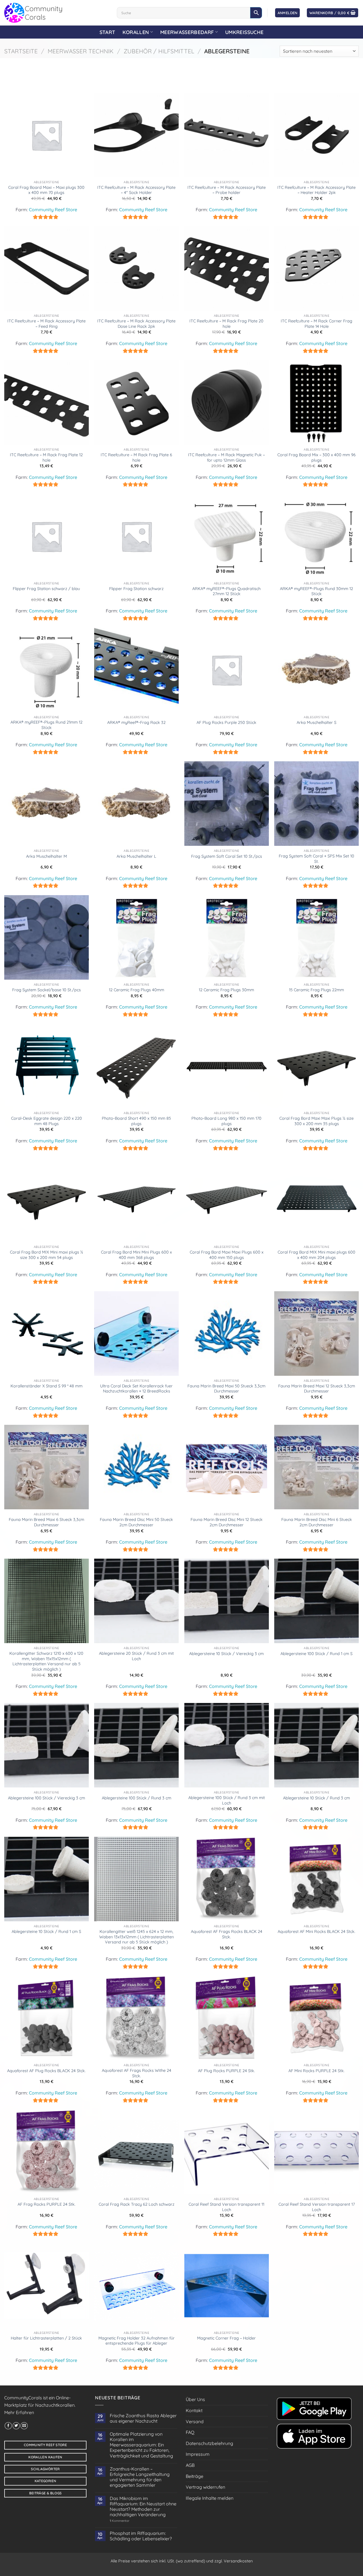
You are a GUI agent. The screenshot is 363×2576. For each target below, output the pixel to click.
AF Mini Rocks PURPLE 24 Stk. (316, 2071)
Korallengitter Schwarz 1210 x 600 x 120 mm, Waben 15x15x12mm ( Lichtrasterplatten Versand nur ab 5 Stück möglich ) (46, 1661)
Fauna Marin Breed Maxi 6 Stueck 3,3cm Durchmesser (47, 1522)
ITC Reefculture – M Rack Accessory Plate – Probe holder (227, 190)
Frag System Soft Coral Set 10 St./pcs (227, 856)
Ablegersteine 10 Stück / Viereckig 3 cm (226, 1654)
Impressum (198, 2454)
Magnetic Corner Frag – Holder (226, 2338)
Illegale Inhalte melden (210, 2498)
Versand (195, 2421)
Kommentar (120, 2521)
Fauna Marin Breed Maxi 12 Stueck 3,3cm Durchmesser (317, 1389)
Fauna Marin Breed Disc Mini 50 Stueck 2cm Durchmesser (136, 1522)
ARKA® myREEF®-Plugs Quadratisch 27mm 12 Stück (226, 591)
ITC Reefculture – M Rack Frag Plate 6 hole (136, 457)
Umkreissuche (244, 32)
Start (107, 32)
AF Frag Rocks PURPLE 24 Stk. (47, 2204)
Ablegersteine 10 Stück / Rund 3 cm (316, 1798)
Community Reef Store (53, 210)
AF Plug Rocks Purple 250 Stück (226, 722)
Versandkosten (238, 2561)
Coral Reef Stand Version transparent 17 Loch (317, 2207)
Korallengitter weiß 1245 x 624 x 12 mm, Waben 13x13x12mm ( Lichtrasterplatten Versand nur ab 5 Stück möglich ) (137, 1937)
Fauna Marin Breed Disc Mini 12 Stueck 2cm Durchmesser (227, 1522)
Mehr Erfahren (19, 2412)
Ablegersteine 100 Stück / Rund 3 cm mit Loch (227, 1800)
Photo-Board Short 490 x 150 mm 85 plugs (136, 1121)
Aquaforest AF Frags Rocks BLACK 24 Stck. (227, 1934)
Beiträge (195, 2476)
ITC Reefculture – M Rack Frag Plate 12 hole (46, 457)
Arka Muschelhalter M (47, 856)
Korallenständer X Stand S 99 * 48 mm (47, 1386)
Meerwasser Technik (81, 51)
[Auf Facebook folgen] (8, 2426)
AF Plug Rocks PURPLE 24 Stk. (226, 2071)
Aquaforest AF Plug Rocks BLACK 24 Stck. (46, 2071)
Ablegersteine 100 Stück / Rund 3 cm (137, 1798)
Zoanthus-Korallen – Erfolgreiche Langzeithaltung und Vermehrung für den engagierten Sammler (140, 2477)
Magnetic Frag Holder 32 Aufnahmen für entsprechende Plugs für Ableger (137, 2341)
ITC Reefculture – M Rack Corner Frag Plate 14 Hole (316, 324)
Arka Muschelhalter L (136, 856)
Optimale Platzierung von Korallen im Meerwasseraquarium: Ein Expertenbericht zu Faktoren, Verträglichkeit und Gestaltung (141, 2445)
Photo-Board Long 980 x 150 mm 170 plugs (226, 1121)
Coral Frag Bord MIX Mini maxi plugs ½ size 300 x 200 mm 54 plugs (47, 1255)
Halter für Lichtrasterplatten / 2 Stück (46, 2338)
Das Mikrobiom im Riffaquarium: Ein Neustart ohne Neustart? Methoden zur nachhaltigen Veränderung (143, 2507)
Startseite (21, 51)
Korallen (136, 32)
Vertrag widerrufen (205, 2487)
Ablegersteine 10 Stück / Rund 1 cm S (46, 1932)
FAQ (190, 2432)
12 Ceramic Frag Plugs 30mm (226, 990)
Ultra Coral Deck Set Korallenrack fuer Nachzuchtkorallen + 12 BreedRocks (136, 1389)
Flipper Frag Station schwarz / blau (46, 589)
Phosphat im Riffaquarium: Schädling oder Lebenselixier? (141, 2536)
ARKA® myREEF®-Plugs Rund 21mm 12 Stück (47, 725)
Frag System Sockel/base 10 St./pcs (47, 990)
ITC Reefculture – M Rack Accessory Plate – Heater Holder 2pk (316, 190)
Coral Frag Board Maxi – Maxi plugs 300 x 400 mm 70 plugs (46, 190)
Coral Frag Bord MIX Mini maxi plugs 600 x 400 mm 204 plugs (316, 1255)
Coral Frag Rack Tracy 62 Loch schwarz (137, 2204)
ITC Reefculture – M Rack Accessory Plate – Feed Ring (47, 324)
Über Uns (195, 2399)
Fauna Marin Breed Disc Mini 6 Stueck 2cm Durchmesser (317, 1522)
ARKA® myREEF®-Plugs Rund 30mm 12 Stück (316, 591)
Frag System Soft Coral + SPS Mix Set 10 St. (316, 859)
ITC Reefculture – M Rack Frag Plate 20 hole (226, 324)
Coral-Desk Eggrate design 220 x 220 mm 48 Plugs (47, 1121)
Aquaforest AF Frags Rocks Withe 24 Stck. (137, 2073)
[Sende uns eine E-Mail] (24, 2426)
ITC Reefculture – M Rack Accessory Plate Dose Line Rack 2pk (136, 324)
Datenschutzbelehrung (209, 2443)
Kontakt (194, 2410)
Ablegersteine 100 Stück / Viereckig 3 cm (47, 1798)
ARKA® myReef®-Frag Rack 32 (136, 722)
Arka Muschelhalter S (316, 722)
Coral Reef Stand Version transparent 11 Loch (226, 2207)
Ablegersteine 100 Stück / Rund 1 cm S (316, 1654)
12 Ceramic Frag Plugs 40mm (137, 990)
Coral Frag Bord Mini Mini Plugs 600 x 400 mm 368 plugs (136, 1255)
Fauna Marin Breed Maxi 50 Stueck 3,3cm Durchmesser (226, 1389)
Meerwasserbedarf (187, 32)
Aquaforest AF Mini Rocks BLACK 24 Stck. (316, 1932)
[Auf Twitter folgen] (16, 2426)
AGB (190, 2465)
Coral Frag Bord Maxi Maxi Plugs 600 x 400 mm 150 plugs (227, 1255)
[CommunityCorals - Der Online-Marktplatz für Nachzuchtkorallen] (56, 13)
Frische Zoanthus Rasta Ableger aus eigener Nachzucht (143, 2418)
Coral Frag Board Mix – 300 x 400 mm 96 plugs (316, 457)
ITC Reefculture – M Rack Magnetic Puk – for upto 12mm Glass (226, 457)
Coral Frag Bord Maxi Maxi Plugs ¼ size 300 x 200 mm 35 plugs (316, 1121)
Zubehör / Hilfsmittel (159, 51)
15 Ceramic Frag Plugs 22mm (316, 990)
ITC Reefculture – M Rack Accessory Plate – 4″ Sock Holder (136, 190)
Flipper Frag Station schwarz (136, 589)
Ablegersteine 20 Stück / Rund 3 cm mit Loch (136, 1656)
